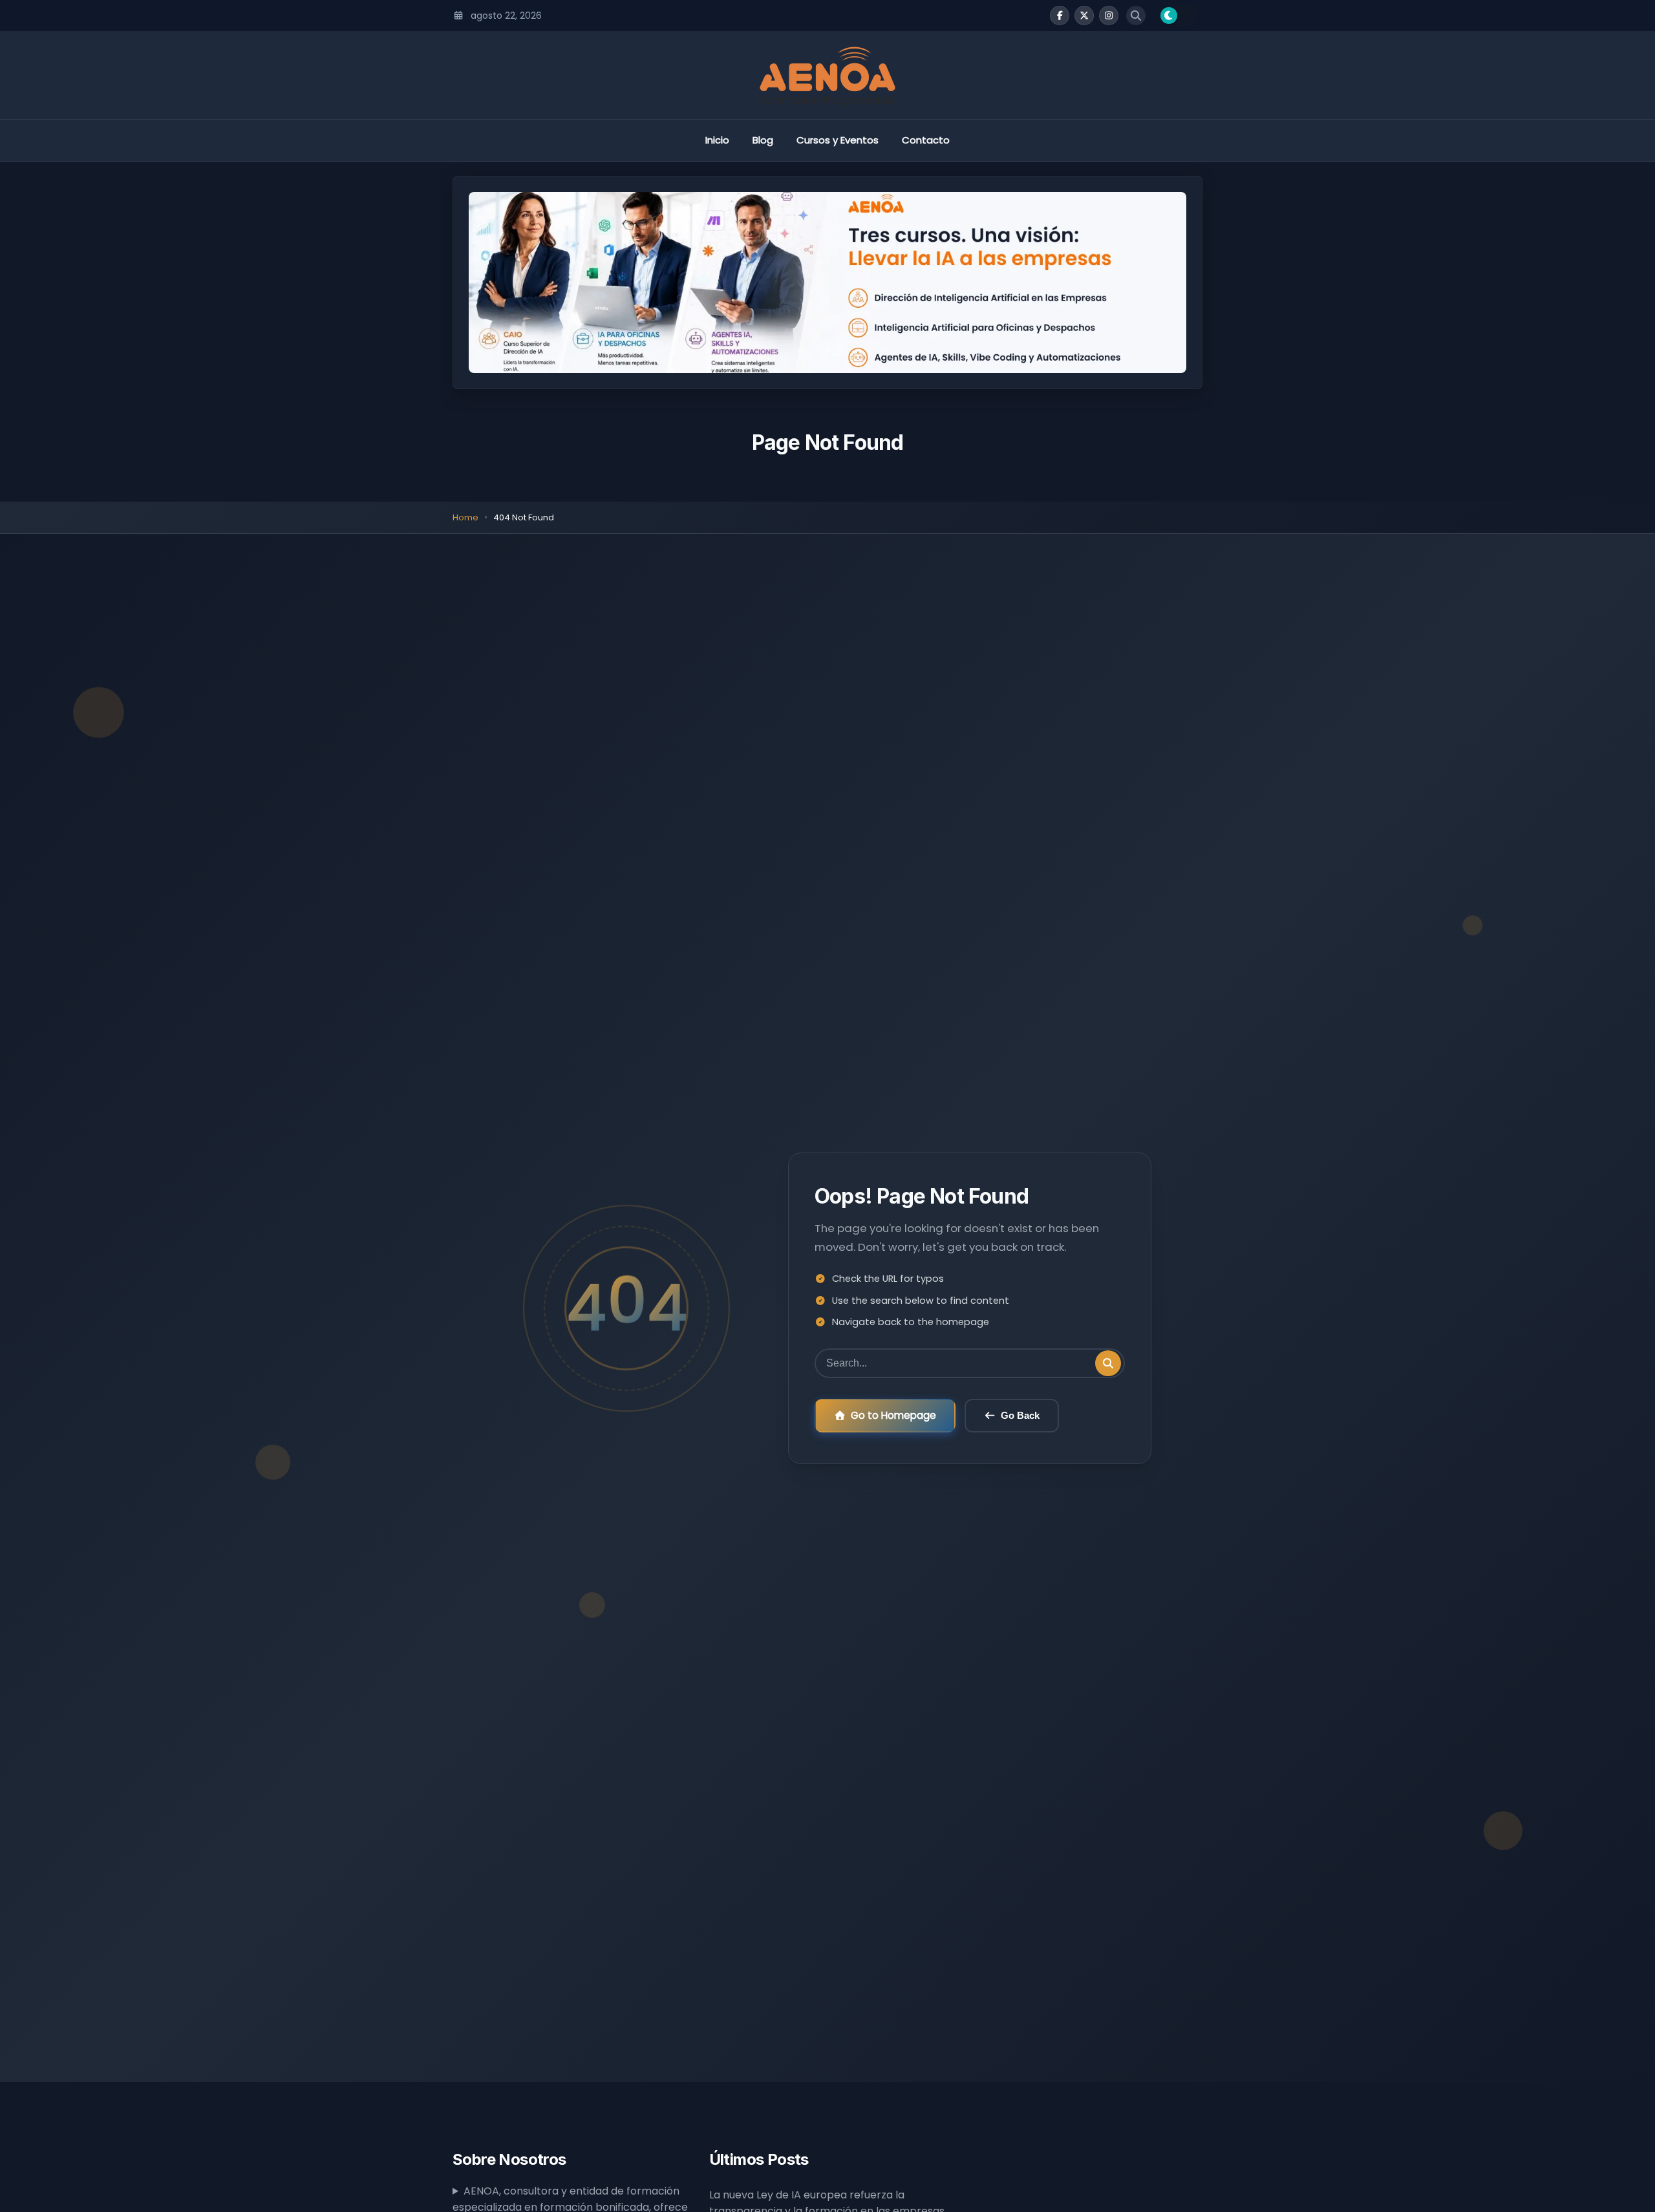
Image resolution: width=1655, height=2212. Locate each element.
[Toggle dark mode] (1178, 16)
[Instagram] (1109, 16)
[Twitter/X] (1084, 16)
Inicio (717, 140)
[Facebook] (1060, 16)
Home (465, 517)
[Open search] (1136, 16)
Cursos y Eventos (838, 140)
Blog (763, 140)
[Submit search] (1108, 1363)
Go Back (1020, 1415)
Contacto (926, 140)
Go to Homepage (893, 1415)
